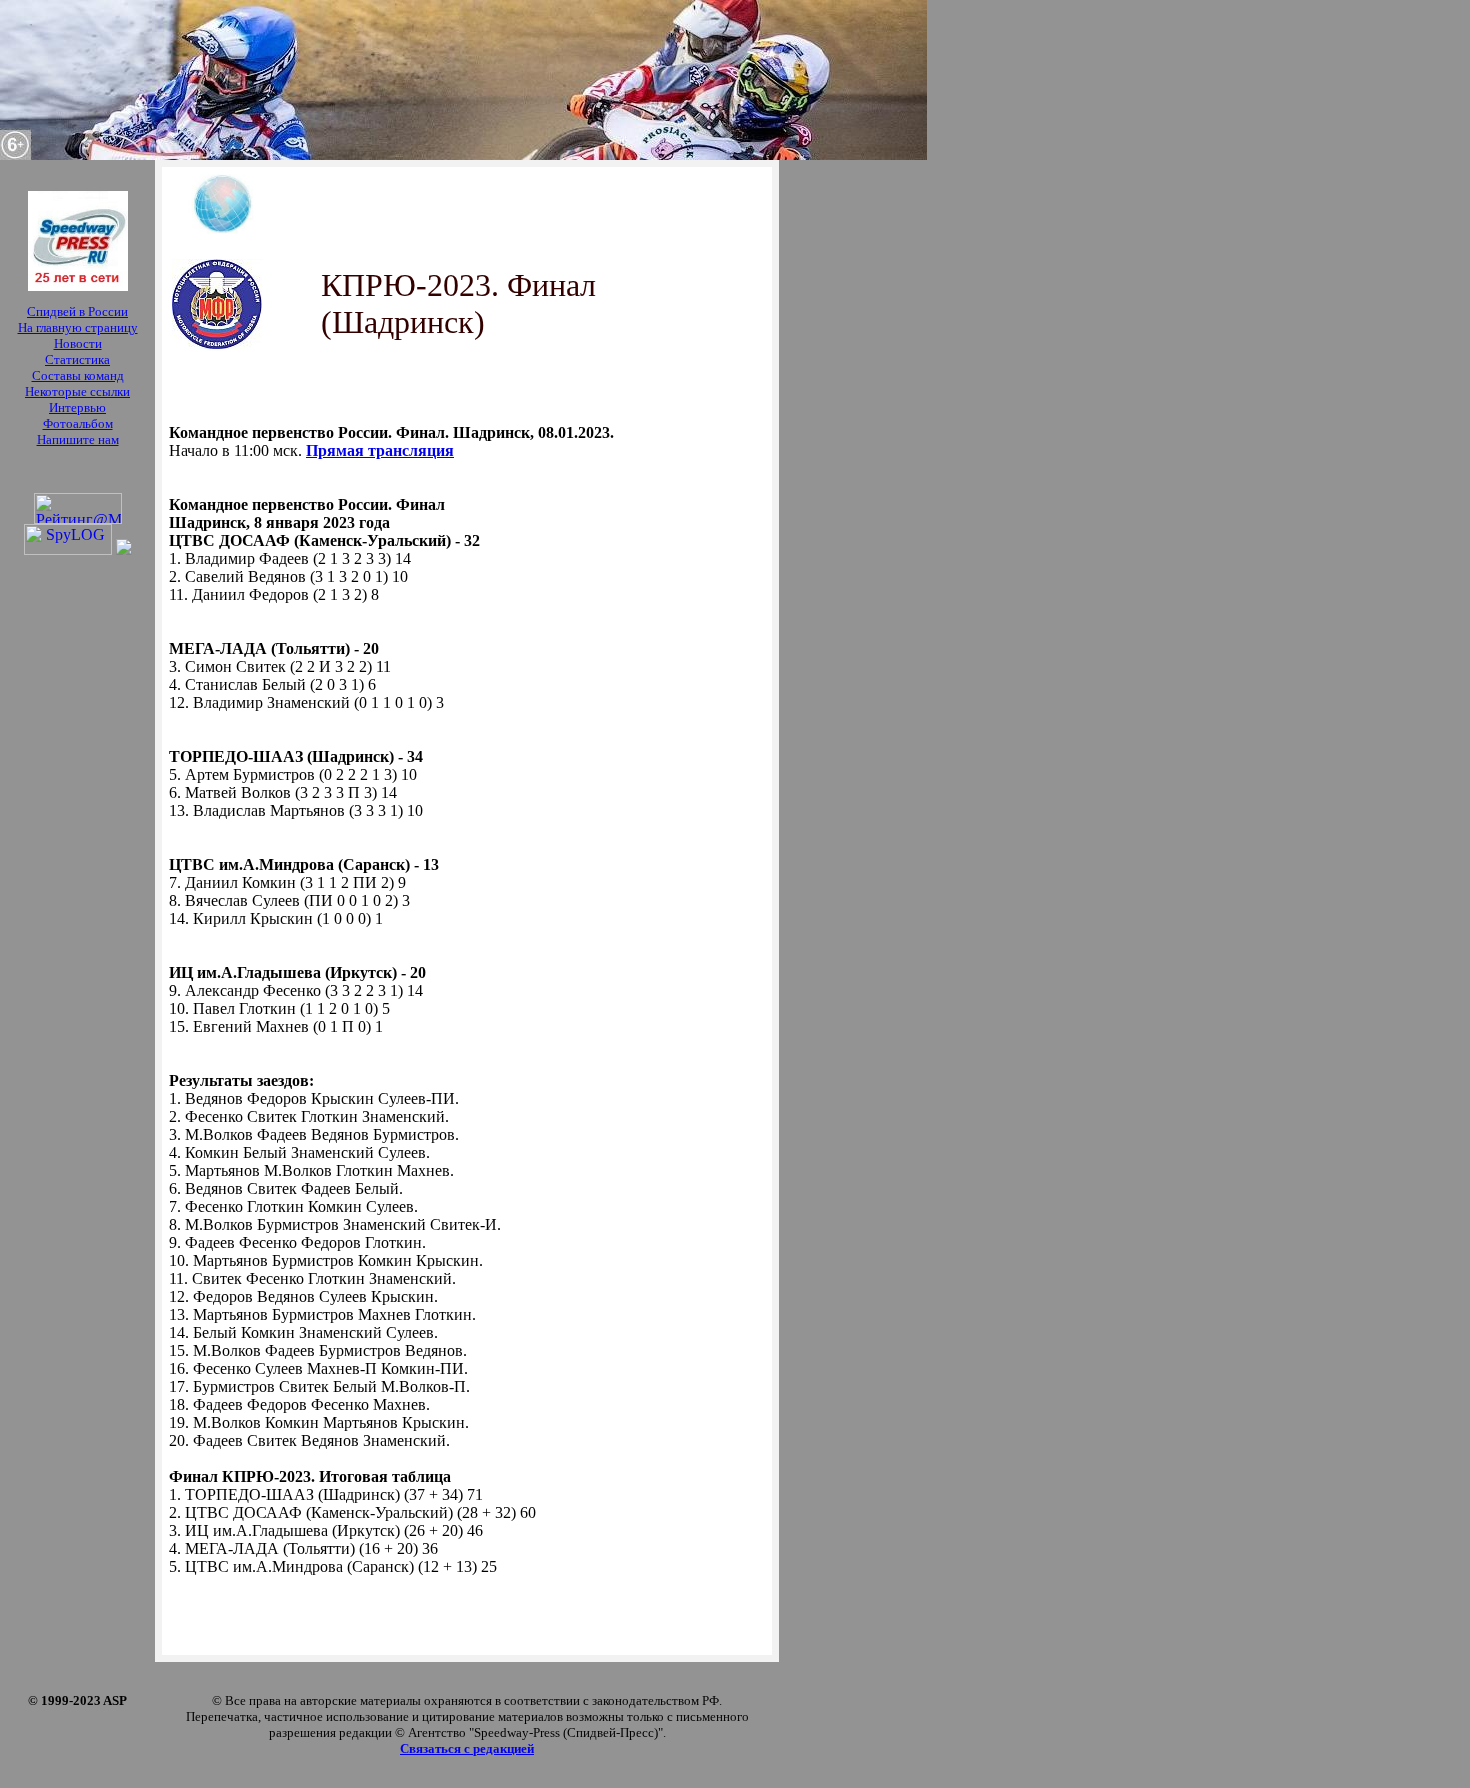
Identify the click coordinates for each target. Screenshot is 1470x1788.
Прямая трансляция (380, 450)
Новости (78, 343)
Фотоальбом (78, 423)
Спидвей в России (77, 311)
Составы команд (78, 375)
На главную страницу (78, 327)
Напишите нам (78, 439)
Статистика (77, 359)
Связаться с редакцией (467, 1748)
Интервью (77, 407)
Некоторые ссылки (77, 391)
